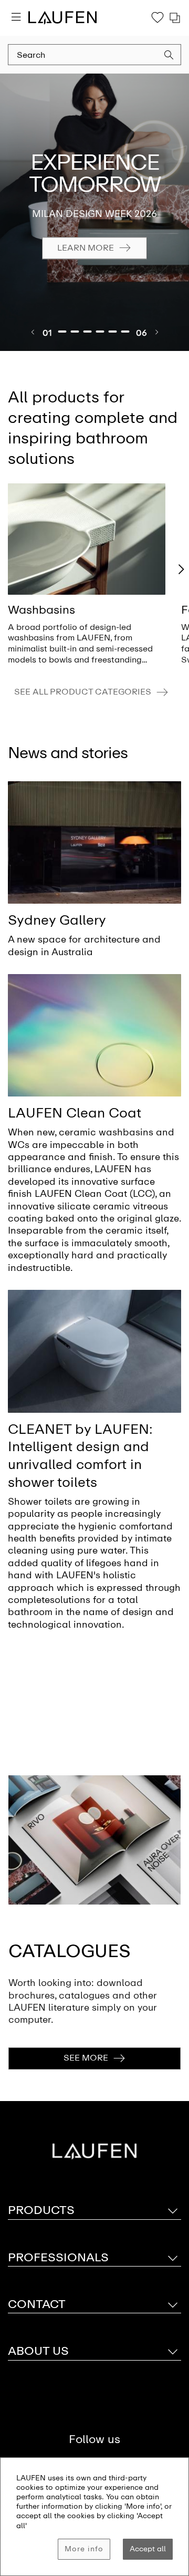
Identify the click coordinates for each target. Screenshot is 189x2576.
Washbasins (41, 610)
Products (41, 2210)
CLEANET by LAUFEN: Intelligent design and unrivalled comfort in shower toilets (80, 1456)
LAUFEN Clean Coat (75, 1113)
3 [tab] (88, 332)
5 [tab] (113, 332)
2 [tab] (75, 332)
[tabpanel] (94, 212)
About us (38, 2351)
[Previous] (33, 332)
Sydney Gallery (57, 920)
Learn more (86, 248)
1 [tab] (62, 332)
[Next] (156, 332)
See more (86, 2058)
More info (84, 2549)
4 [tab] (100, 332)
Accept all (148, 2549)
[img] (87, 539)
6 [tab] (125, 332)
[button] (169, 56)
